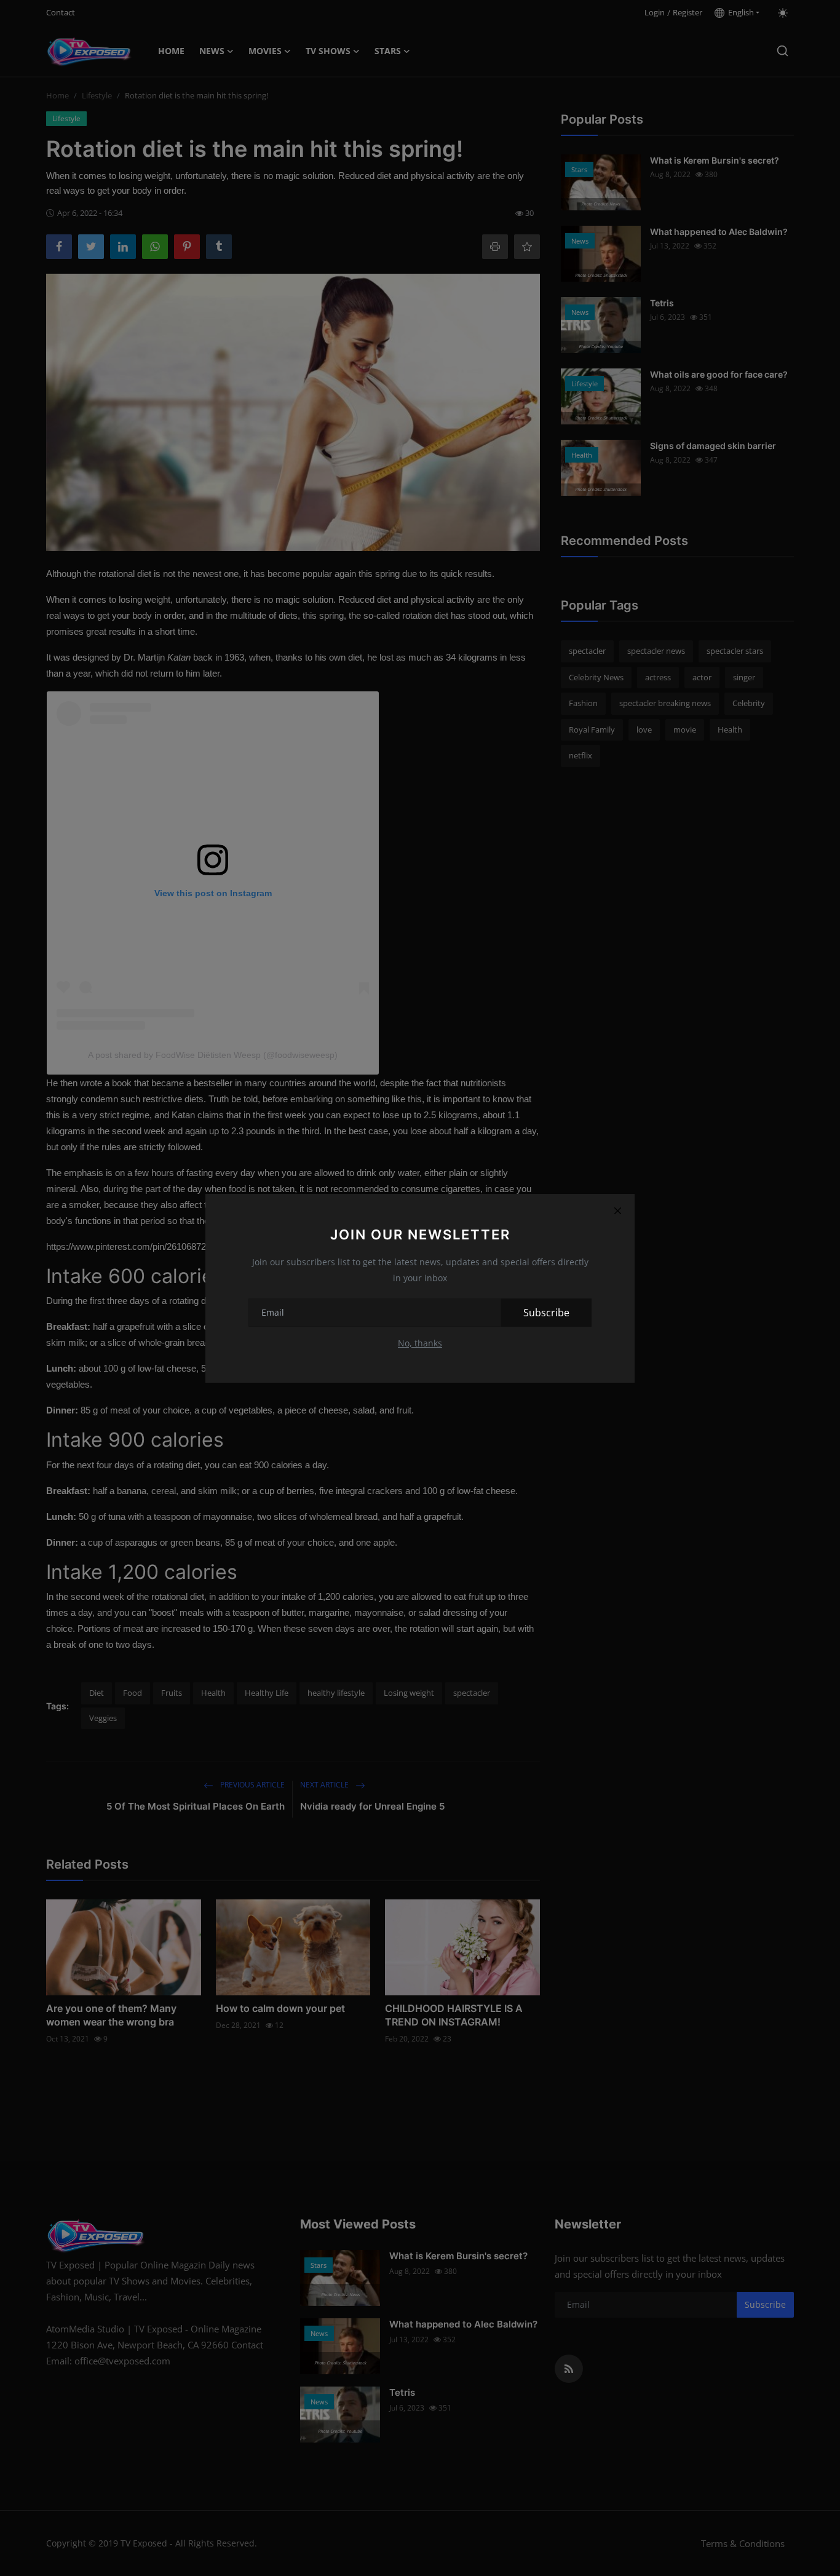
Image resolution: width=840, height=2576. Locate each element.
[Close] (617, 1211)
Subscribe (546, 1313)
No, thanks (420, 1343)
